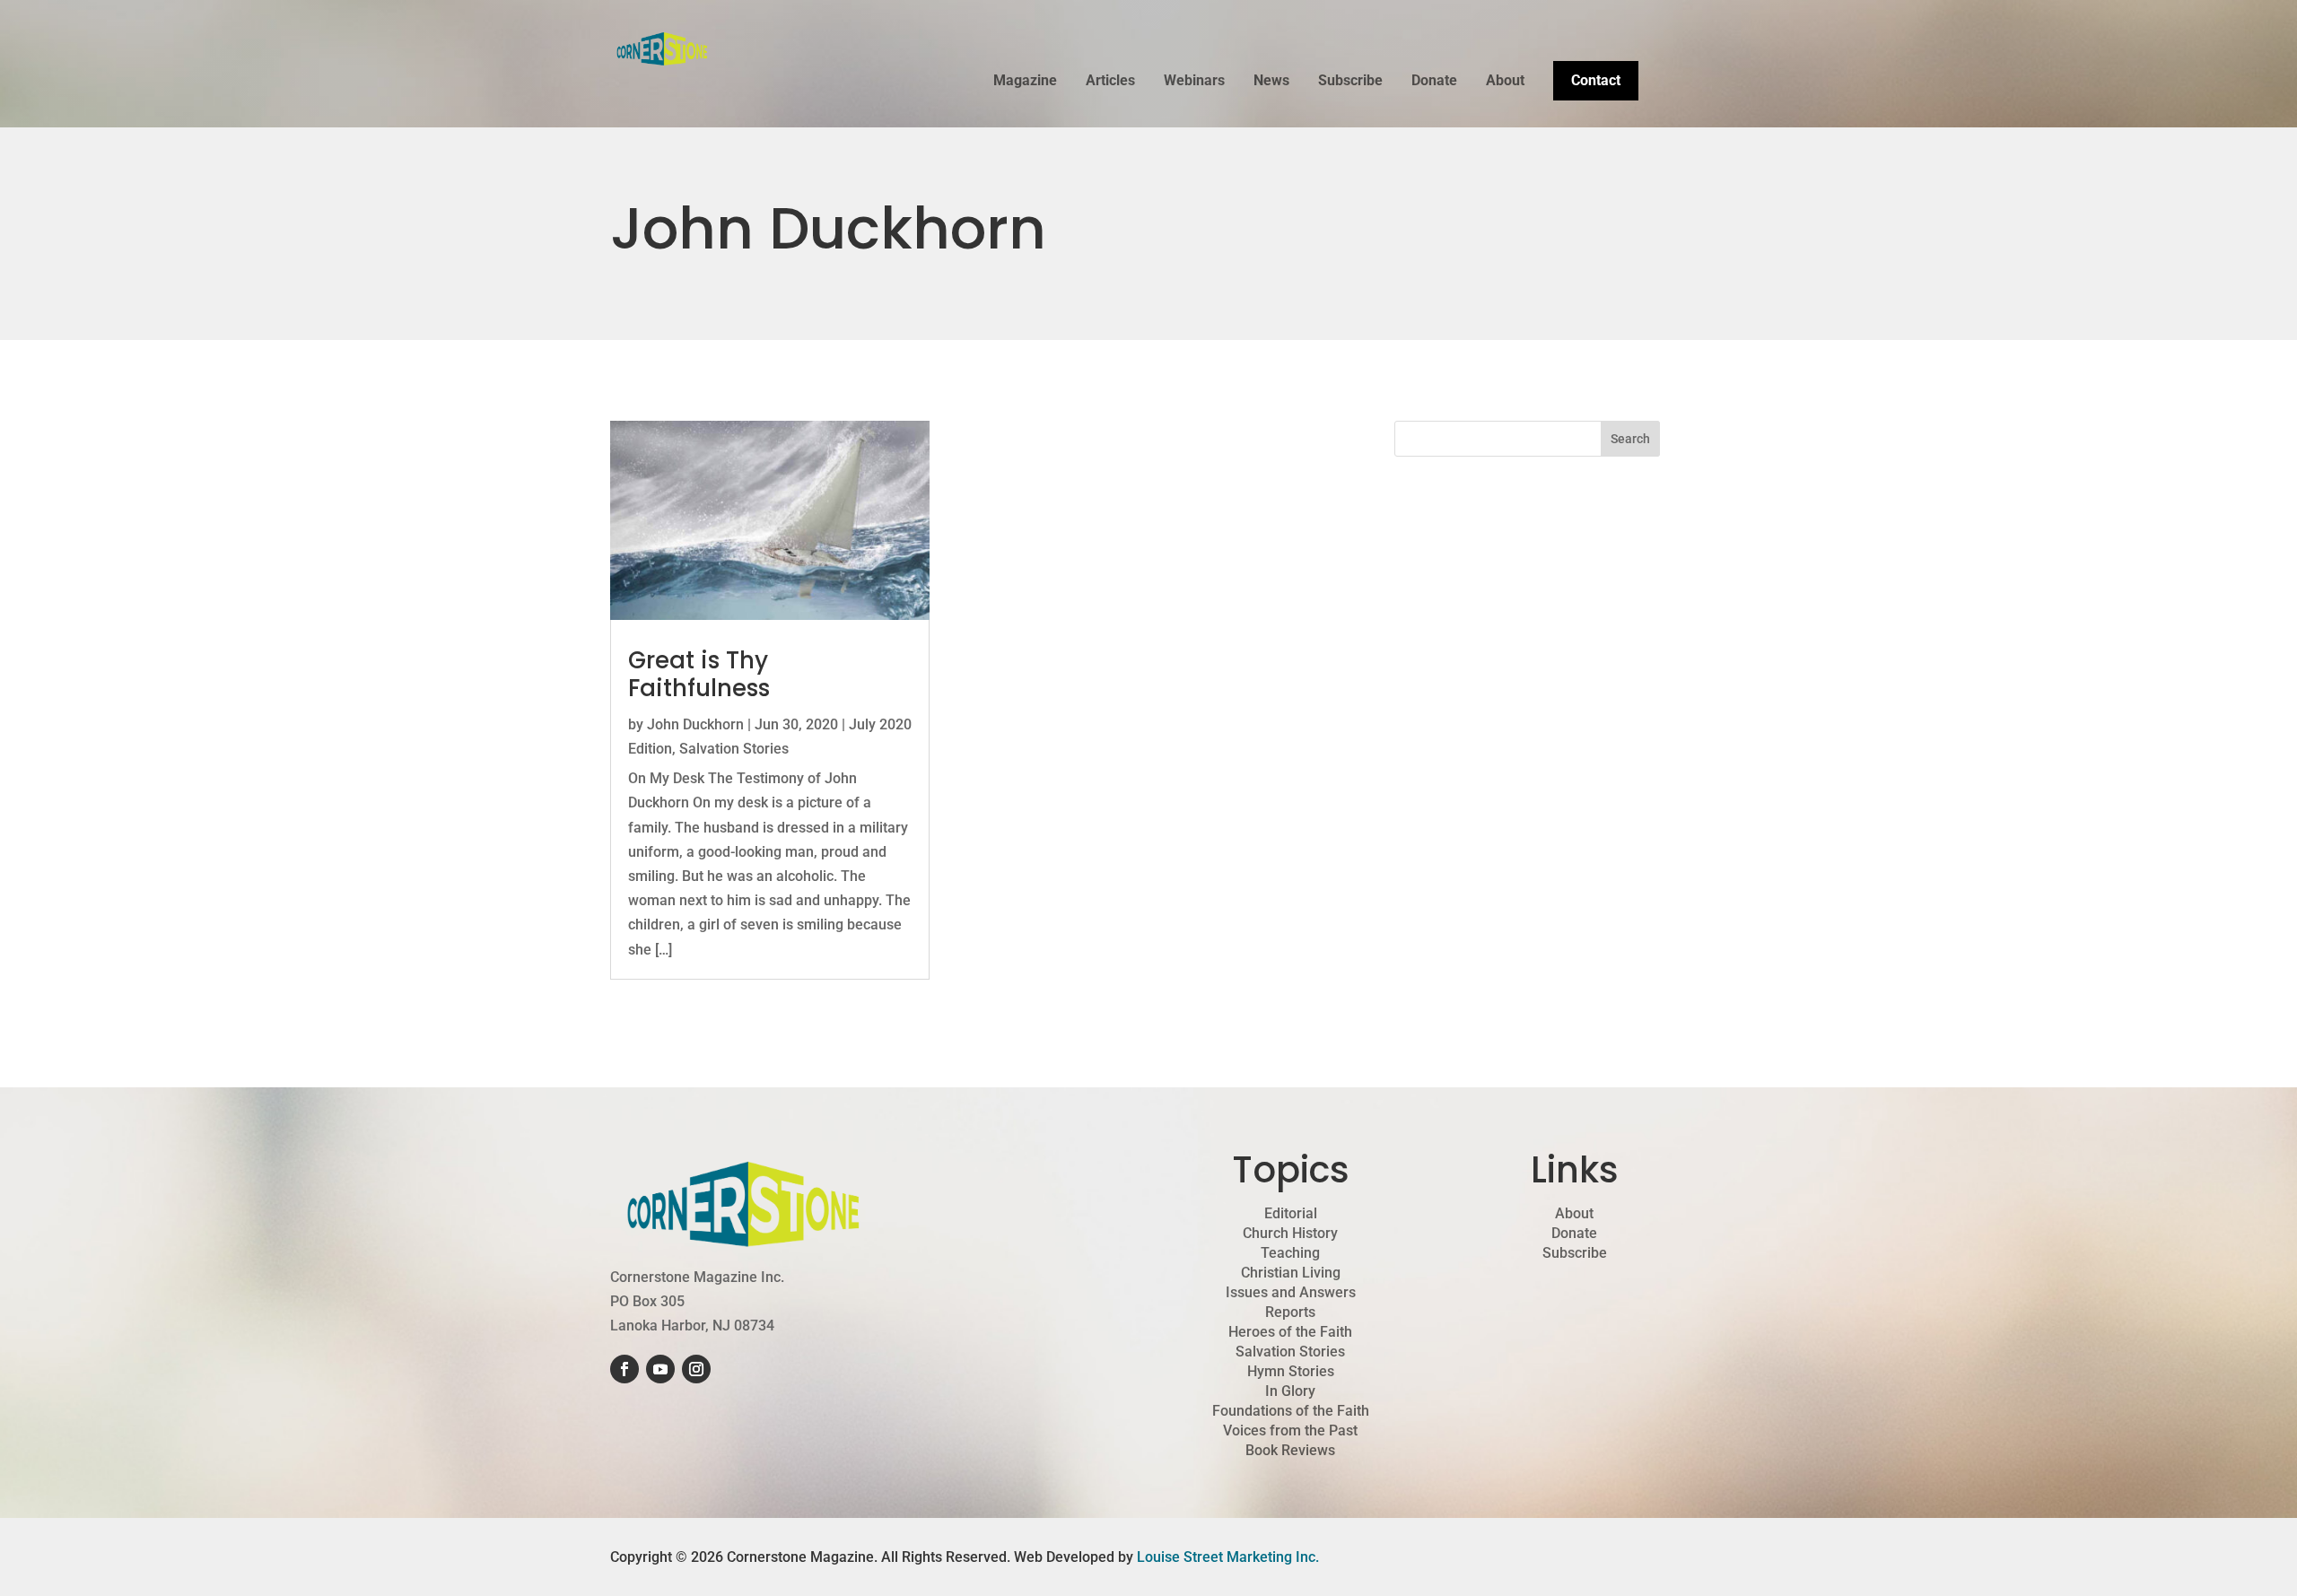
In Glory (1290, 1391)
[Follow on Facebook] (624, 1369)
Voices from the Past (1290, 1431)
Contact (1596, 80)
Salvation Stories (734, 749)
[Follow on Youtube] (660, 1369)
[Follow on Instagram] (696, 1369)
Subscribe (1350, 82)
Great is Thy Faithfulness (699, 674)
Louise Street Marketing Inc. (1228, 1557)
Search (1630, 439)
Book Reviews (1290, 1451)
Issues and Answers (1291, 1293)
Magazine (1025, 82)
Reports (1290, 1313)
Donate (1434, 82)
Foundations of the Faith (1291, 1411)
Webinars (1194, 82)
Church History (1290, 1234)
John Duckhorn (695, 724)
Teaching (1290, 1253)
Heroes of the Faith (1290, 1332)
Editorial (1291, 1214)
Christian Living (1291, 1273)
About (1505, 82)
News (1271, 82)
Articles (1110, 82)
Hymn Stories (1291, 1372)
